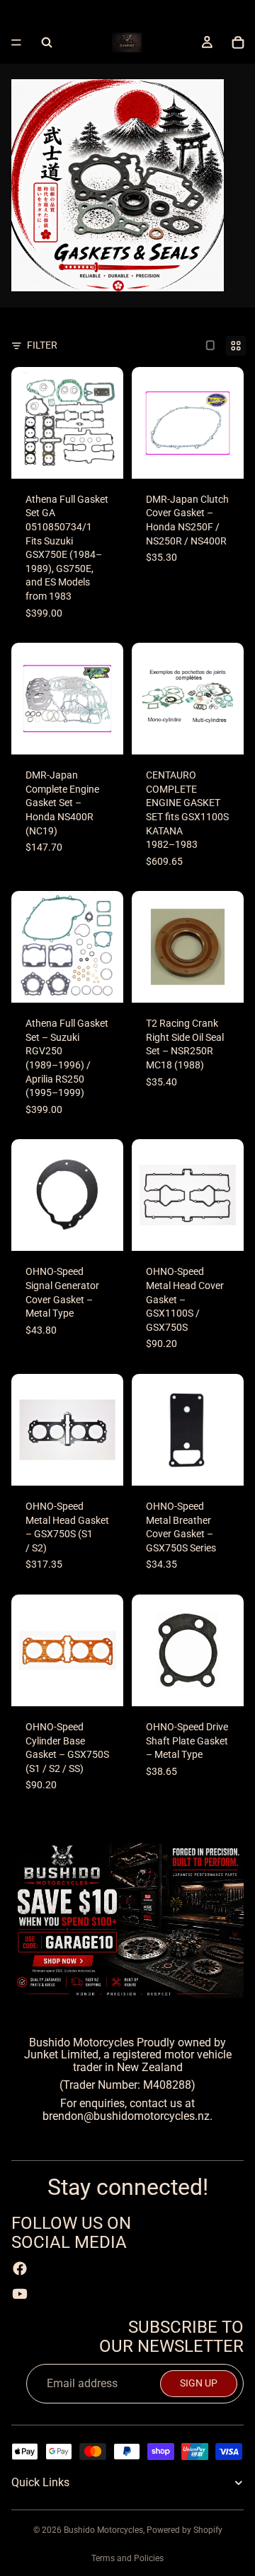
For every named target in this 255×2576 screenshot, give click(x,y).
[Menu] (16, 42)
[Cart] (238, 42)
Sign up (199, 2383)
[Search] (47, 42)
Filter (42, 345)
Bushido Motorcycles (103, 2530)
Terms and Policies (127, 2558)
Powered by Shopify (185, 2530)
